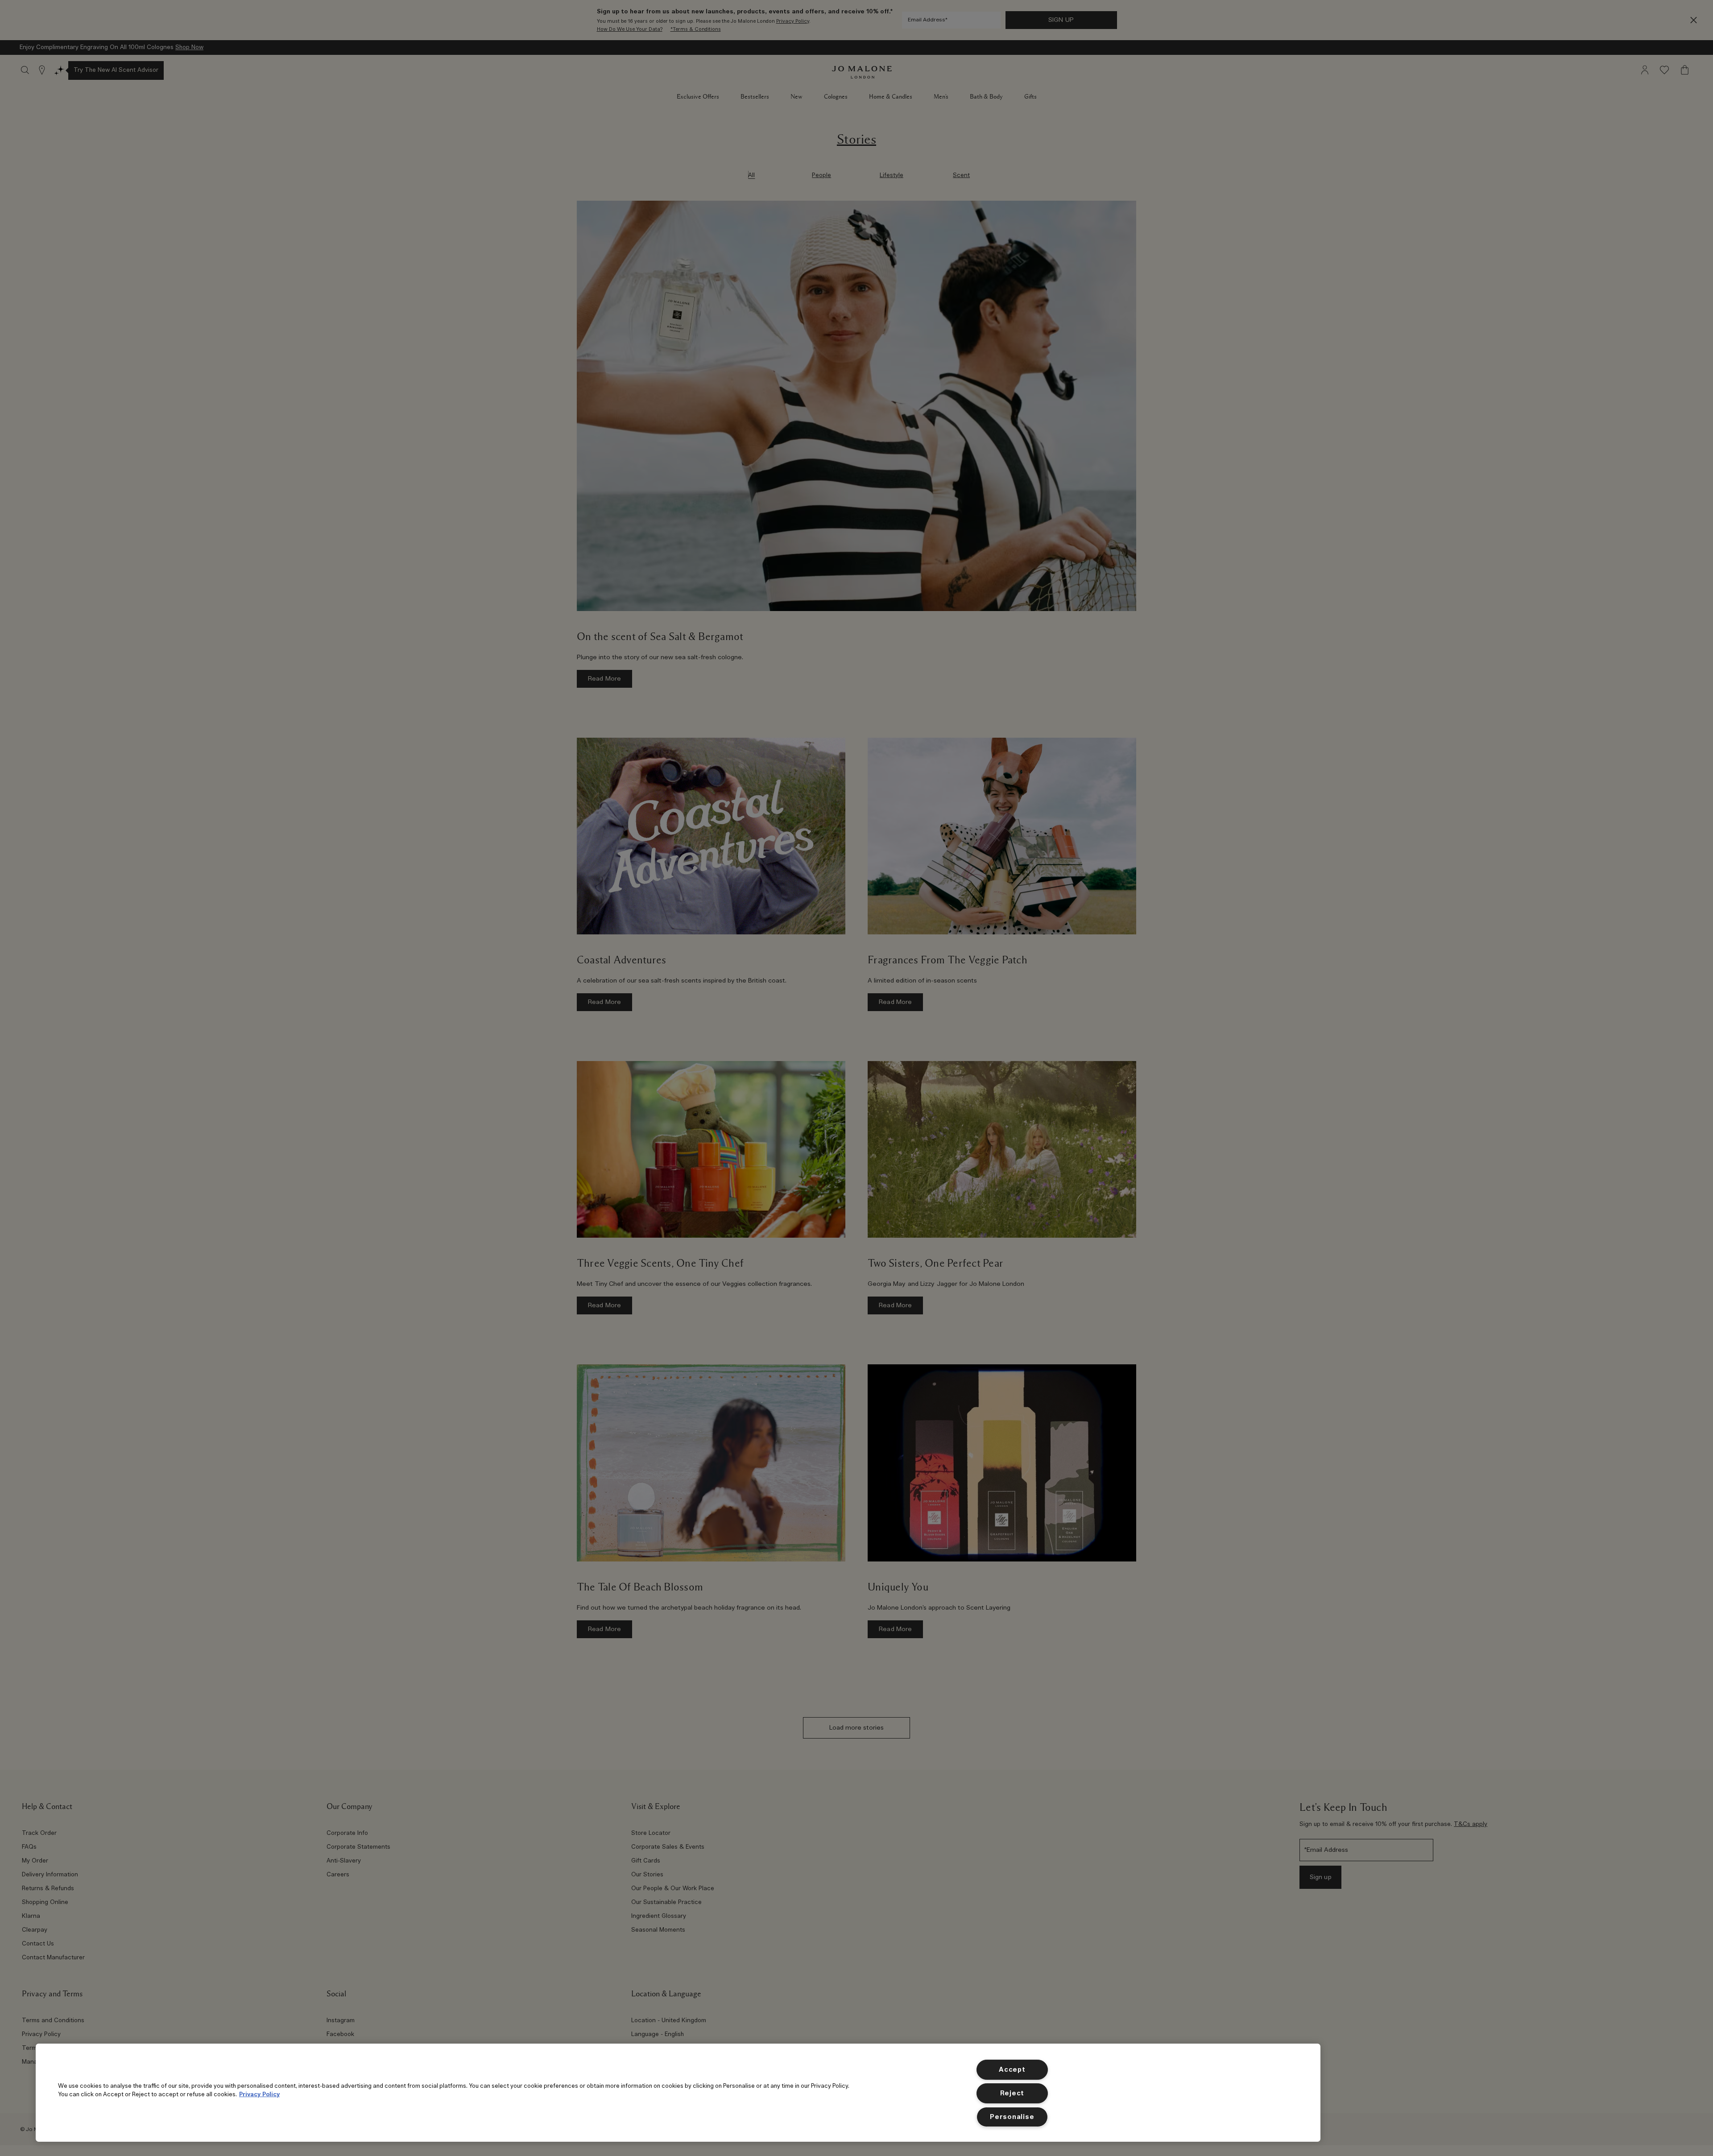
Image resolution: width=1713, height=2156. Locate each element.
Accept (1012, 2070)
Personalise (1012, 2117)
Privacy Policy (259, 2094)
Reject (1012, 2093)
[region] (678, 2093)
